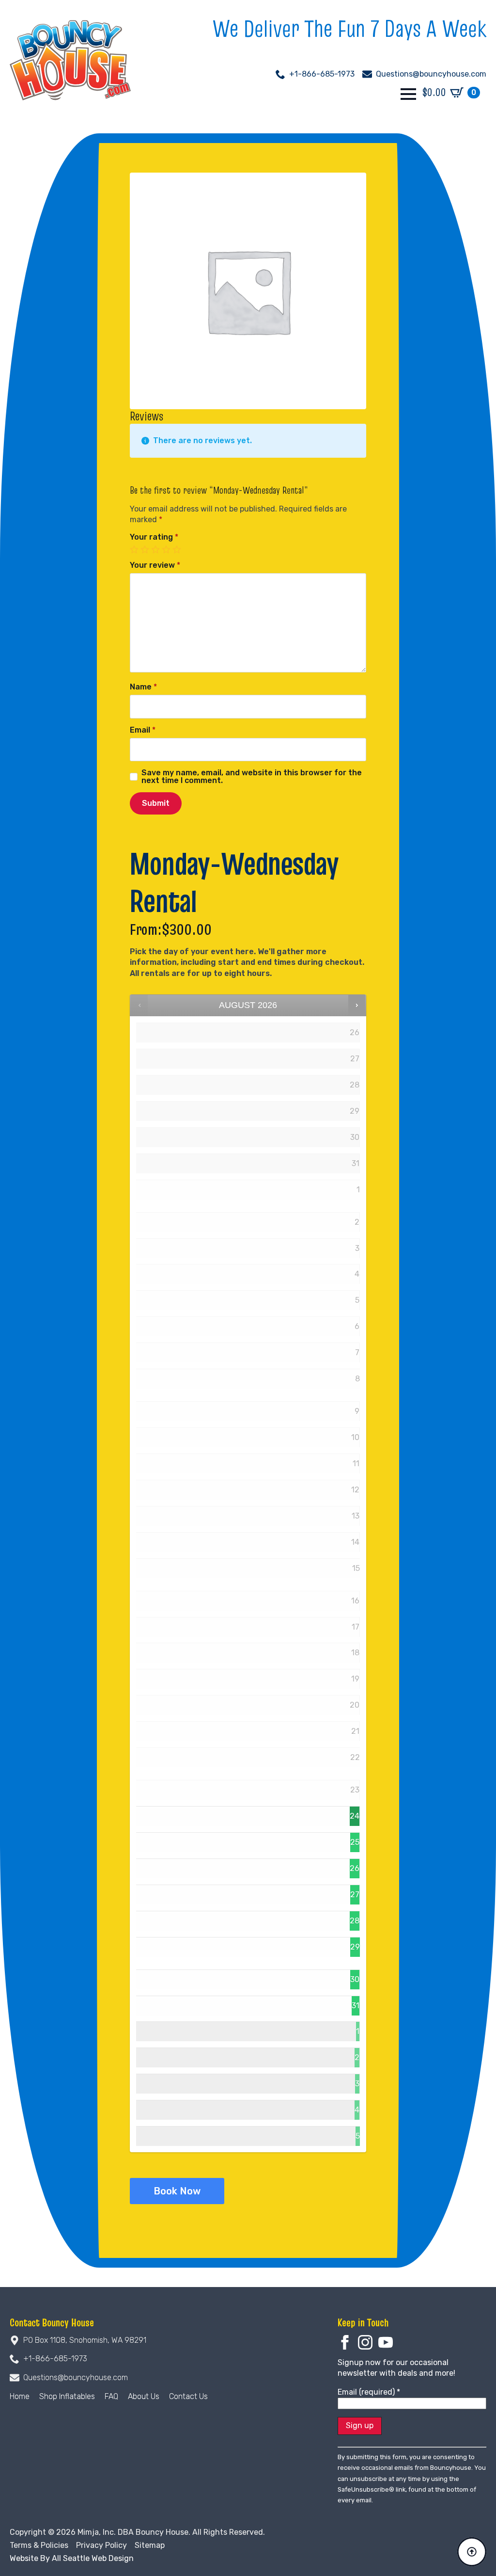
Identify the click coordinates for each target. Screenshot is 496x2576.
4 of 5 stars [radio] (167, 550)
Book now (177, 2191)
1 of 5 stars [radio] (135, 550)
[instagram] (365, 2342)
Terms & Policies (39, 2545)
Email (143, 730)
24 (355, 1816)
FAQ (111, 2396)
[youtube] (386, 2342)
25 (355, 1842)
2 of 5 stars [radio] (146, 550)
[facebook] (345, 2342)
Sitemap (150, 2545)
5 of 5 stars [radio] (178, 550)
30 (355, 1979)
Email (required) (369, 2392)
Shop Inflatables (67, 2396)
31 (356, 2006)
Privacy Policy (101, 2545)
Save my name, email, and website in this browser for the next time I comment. (252, 777)
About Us (144, 2396)
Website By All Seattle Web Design (72, 2558)
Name (143, 687)
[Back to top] (472, 2552)
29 (355, 1947)
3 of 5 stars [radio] (156, 550)
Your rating (154, 537)
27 (355, 1895)
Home (20, 2396)
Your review (155, 565)
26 (355, 1868)
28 (355, 1921)
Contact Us (188, 2396)
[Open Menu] (408, 94)
